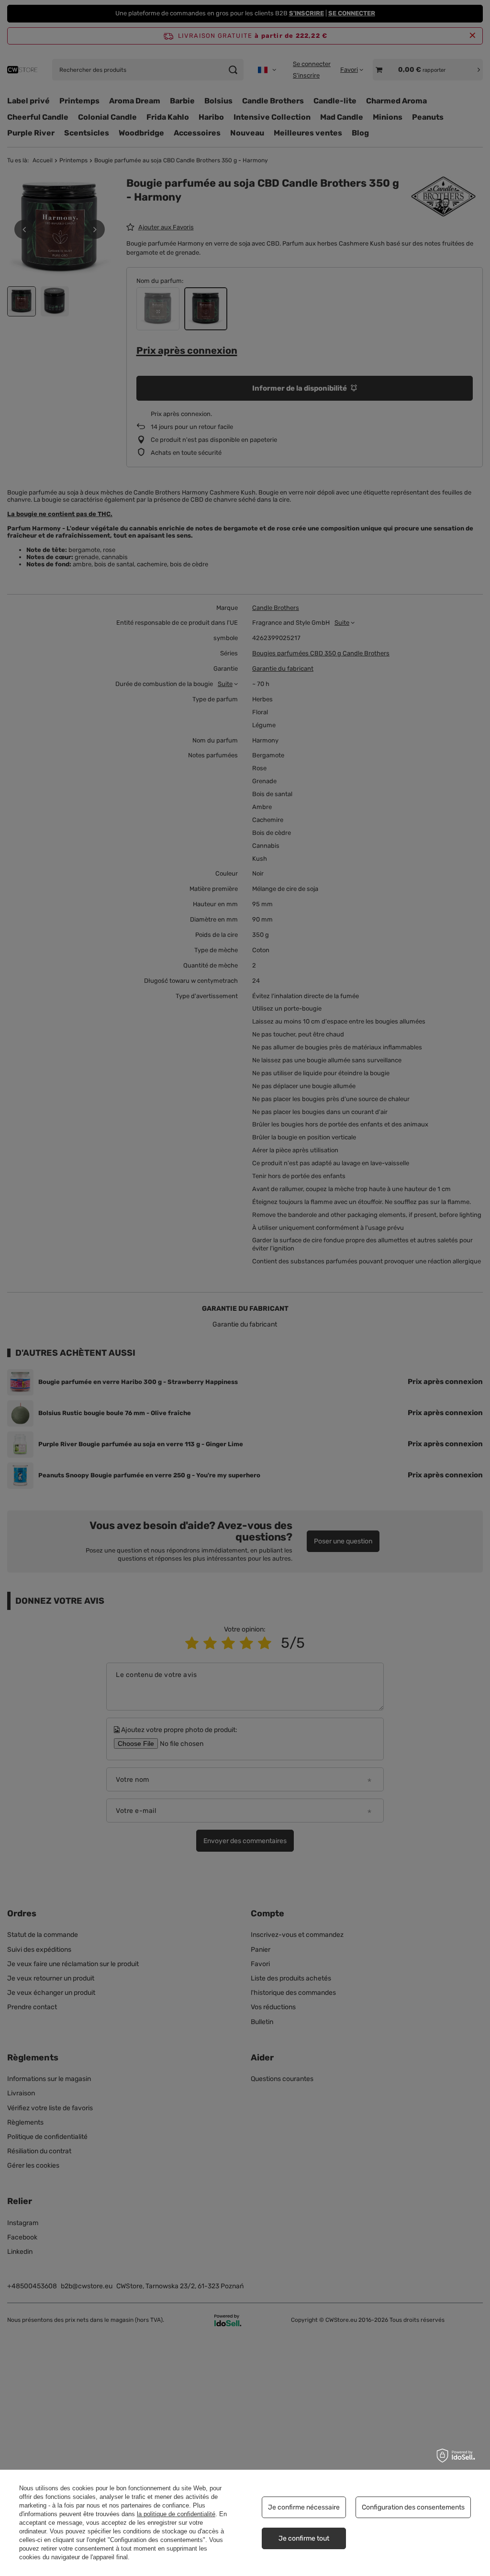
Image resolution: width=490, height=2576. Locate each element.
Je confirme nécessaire (304, 2507)
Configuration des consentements (413, 2507)
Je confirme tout (304, 2538)
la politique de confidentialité (176, 2514)
